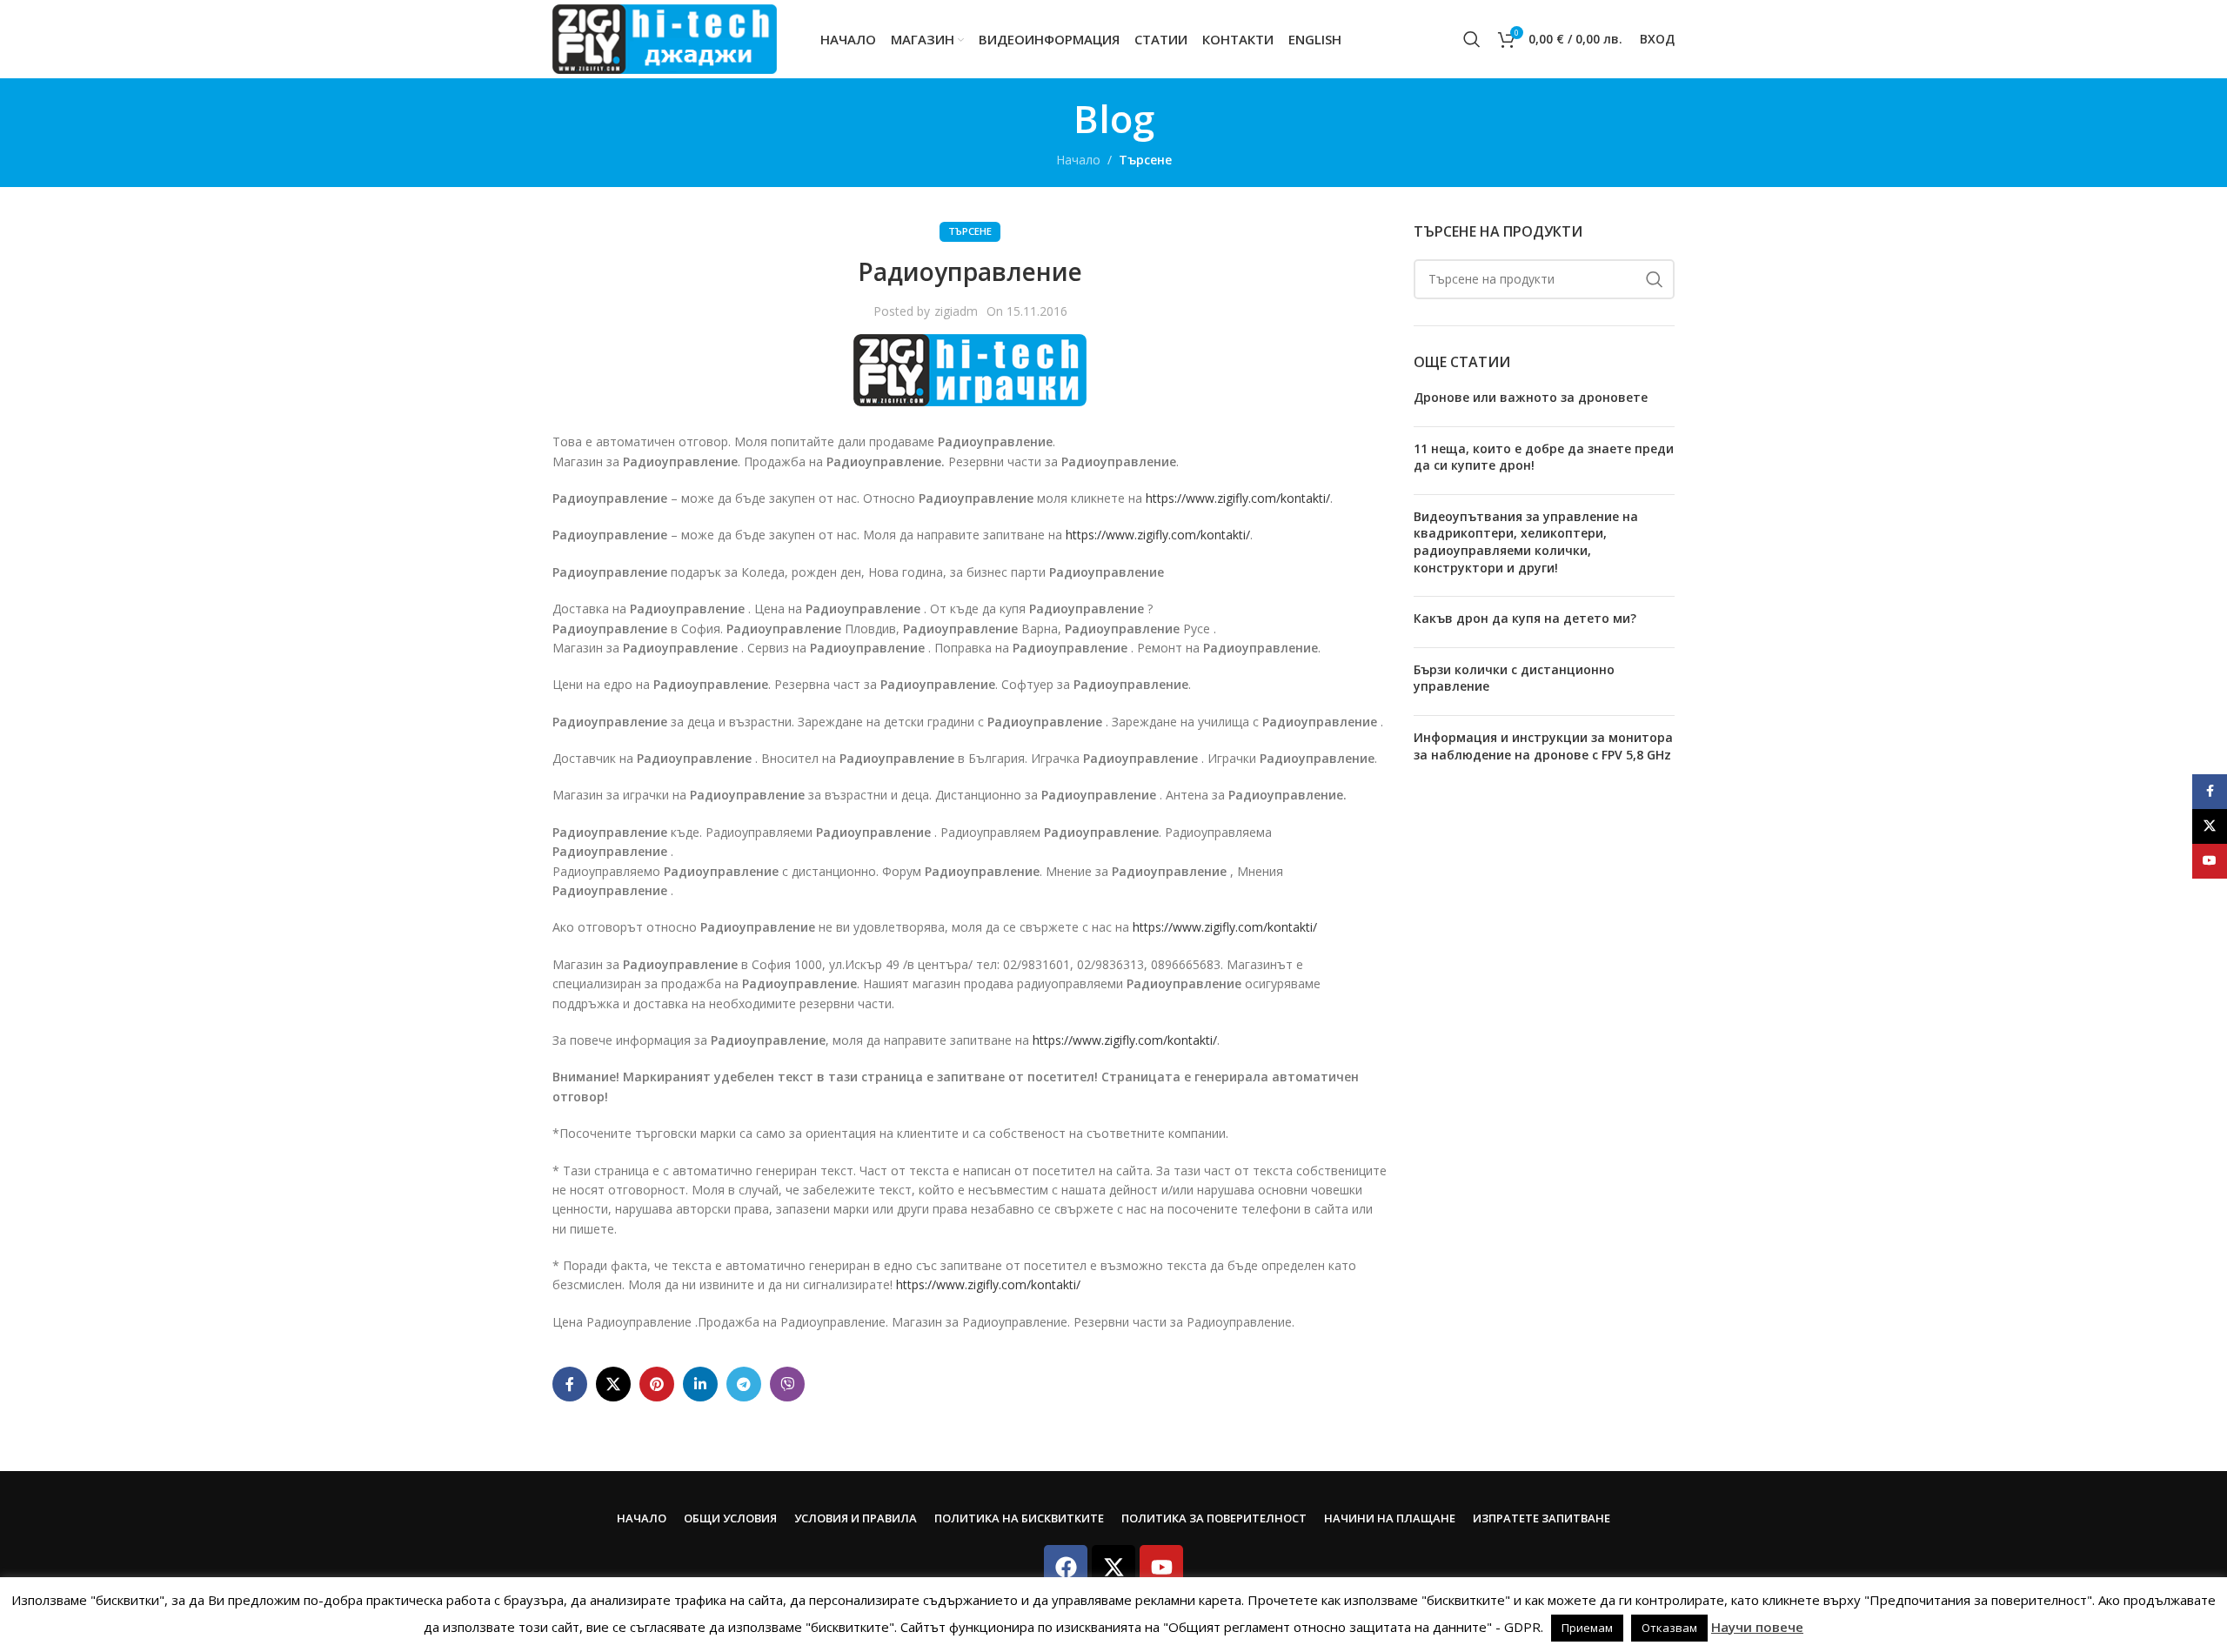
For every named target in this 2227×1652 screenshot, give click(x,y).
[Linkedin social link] (700, 1384)
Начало (1078, 160)
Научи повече (1757, 1627)
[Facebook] (1066, 1567)
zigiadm (956, 311)
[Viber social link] (787, 1384)
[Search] (1472, 39)
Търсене (1145, 160)
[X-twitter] (1113, 1567)
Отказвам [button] (1669, 1628)
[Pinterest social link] (657, 1384)
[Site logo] (665, 38)
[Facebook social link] (570, 1384)
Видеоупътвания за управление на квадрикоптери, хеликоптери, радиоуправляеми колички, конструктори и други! (1526, 542)
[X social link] (613, 1384)
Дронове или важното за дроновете (1531, 397)
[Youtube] (1161, 1567)
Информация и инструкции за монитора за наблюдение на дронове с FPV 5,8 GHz (1543, 746)
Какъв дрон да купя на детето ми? (1525, 618)
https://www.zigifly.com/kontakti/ (1238, 498)
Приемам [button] (1587, 1628)
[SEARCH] (1655, 279)
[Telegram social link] (744, 1384)
